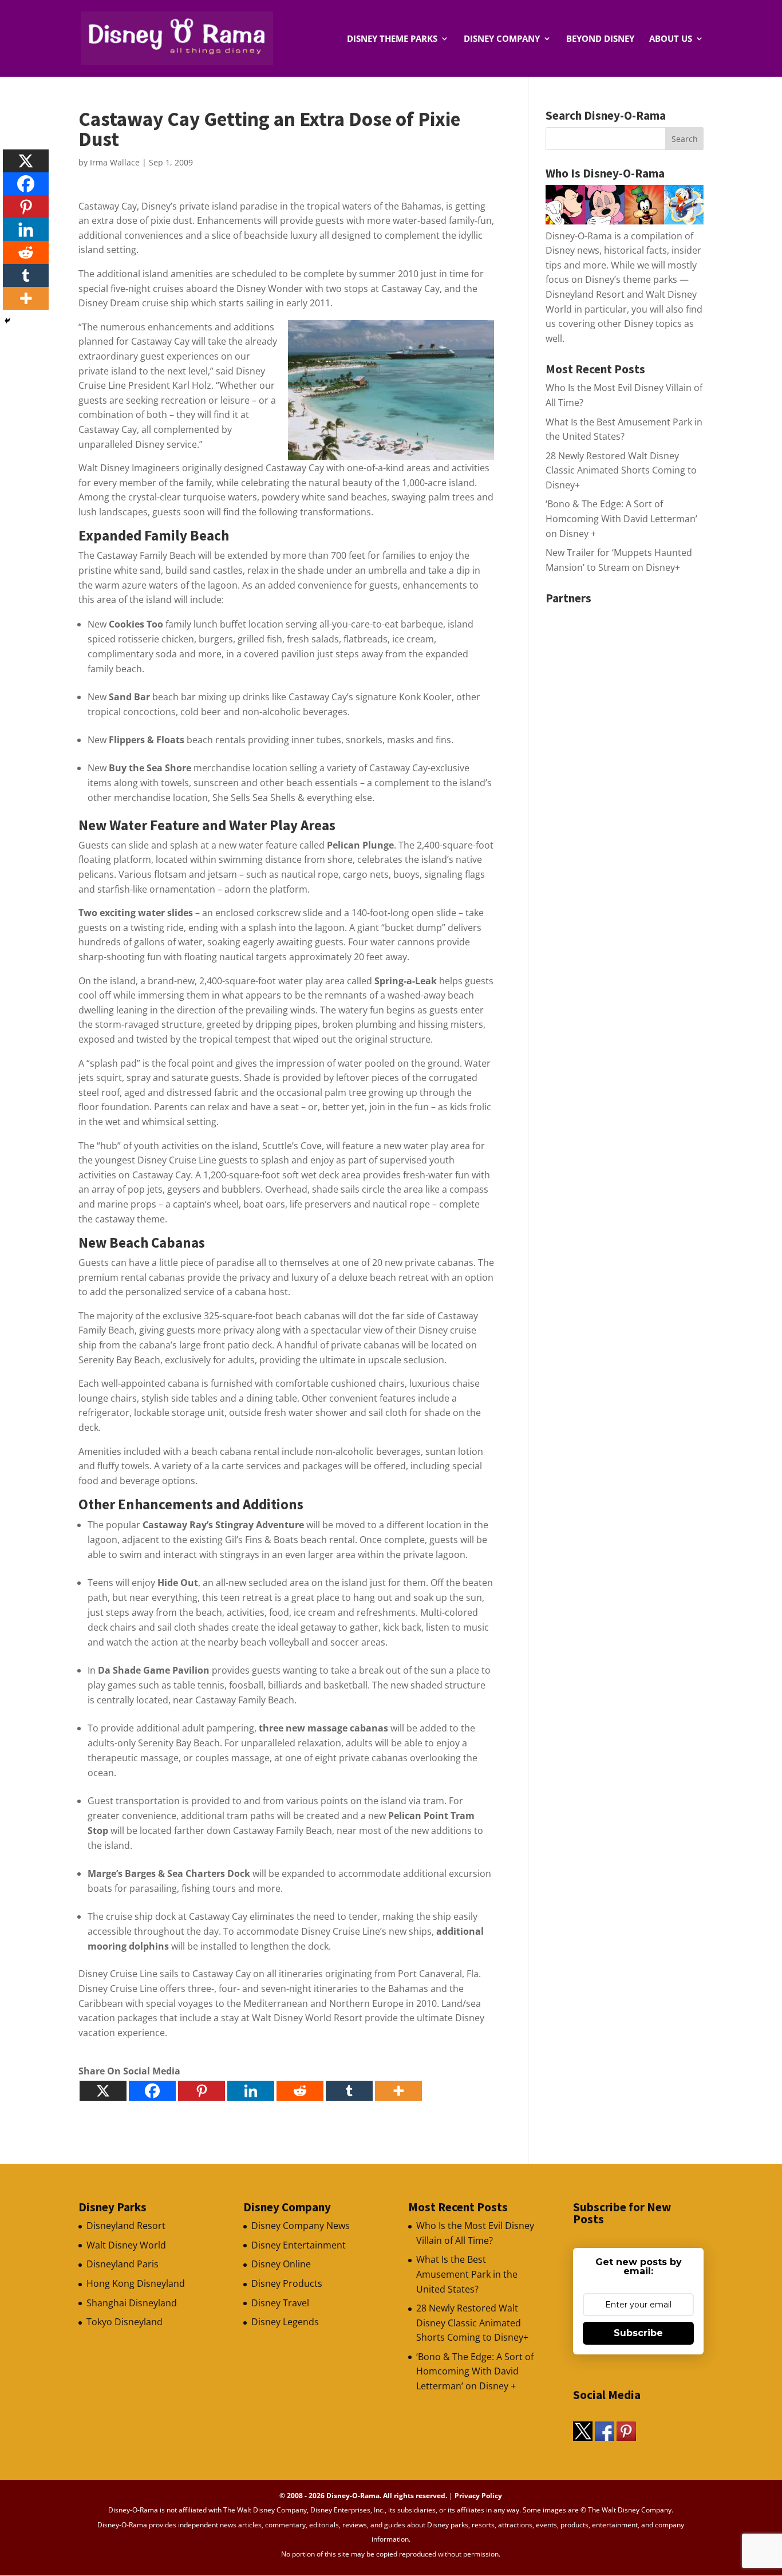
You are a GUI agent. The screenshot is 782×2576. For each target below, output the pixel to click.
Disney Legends (285, 2322)
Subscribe (638, 2333)
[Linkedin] (251, 2091)
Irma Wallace (115, 162)
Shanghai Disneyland (132, 2303)
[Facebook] (152, 2091)
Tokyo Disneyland (125, 2322)
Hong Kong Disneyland (136, 2283)
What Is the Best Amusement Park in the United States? (467, 2274)
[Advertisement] (631, 681)
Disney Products (287, 2283)
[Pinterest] (202, 2091)
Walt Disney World (126, 2245)
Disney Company (502, 39)
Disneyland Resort (126, 2226)
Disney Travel (280, 2303)
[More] (398, 2091)
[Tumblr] (349, 2091)
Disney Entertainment (299, 2245)
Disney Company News (301, 2226)
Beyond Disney (600, 39)
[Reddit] (300, 2091)
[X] (103, 2091)
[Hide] (7, 321)
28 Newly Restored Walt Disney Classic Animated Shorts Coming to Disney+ (621, 470)
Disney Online (281, 2264)
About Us (671, 39)
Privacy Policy (478, 2496)
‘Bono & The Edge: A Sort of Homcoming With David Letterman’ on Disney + (621, 518)
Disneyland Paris (123, 2264)
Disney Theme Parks (392, 39)
